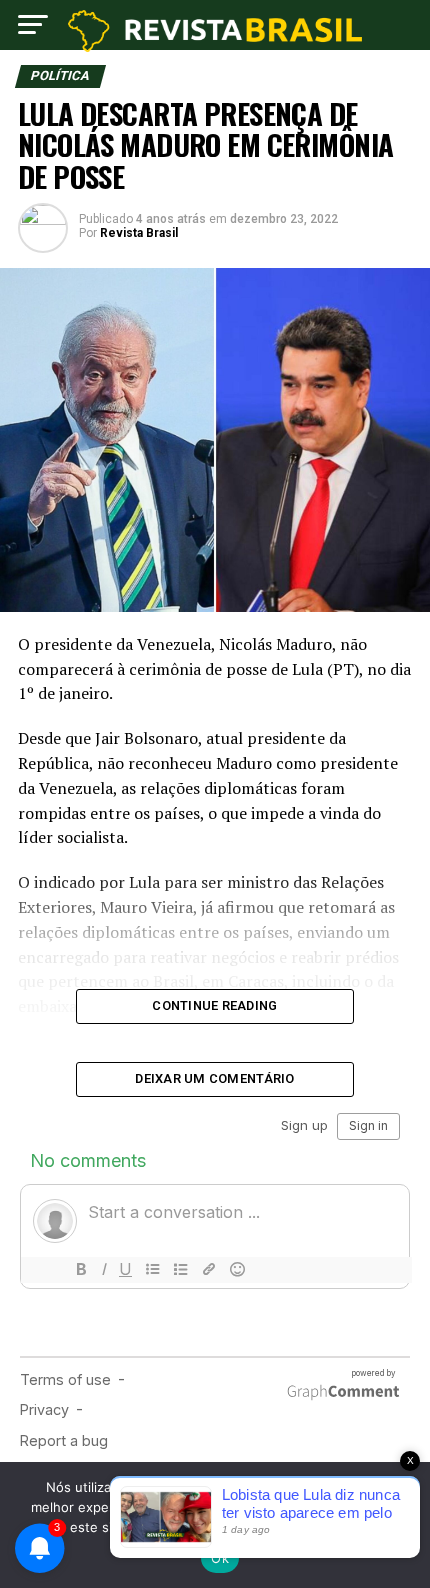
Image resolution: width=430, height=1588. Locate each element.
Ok (220, 1558)
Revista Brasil (139, 233)
